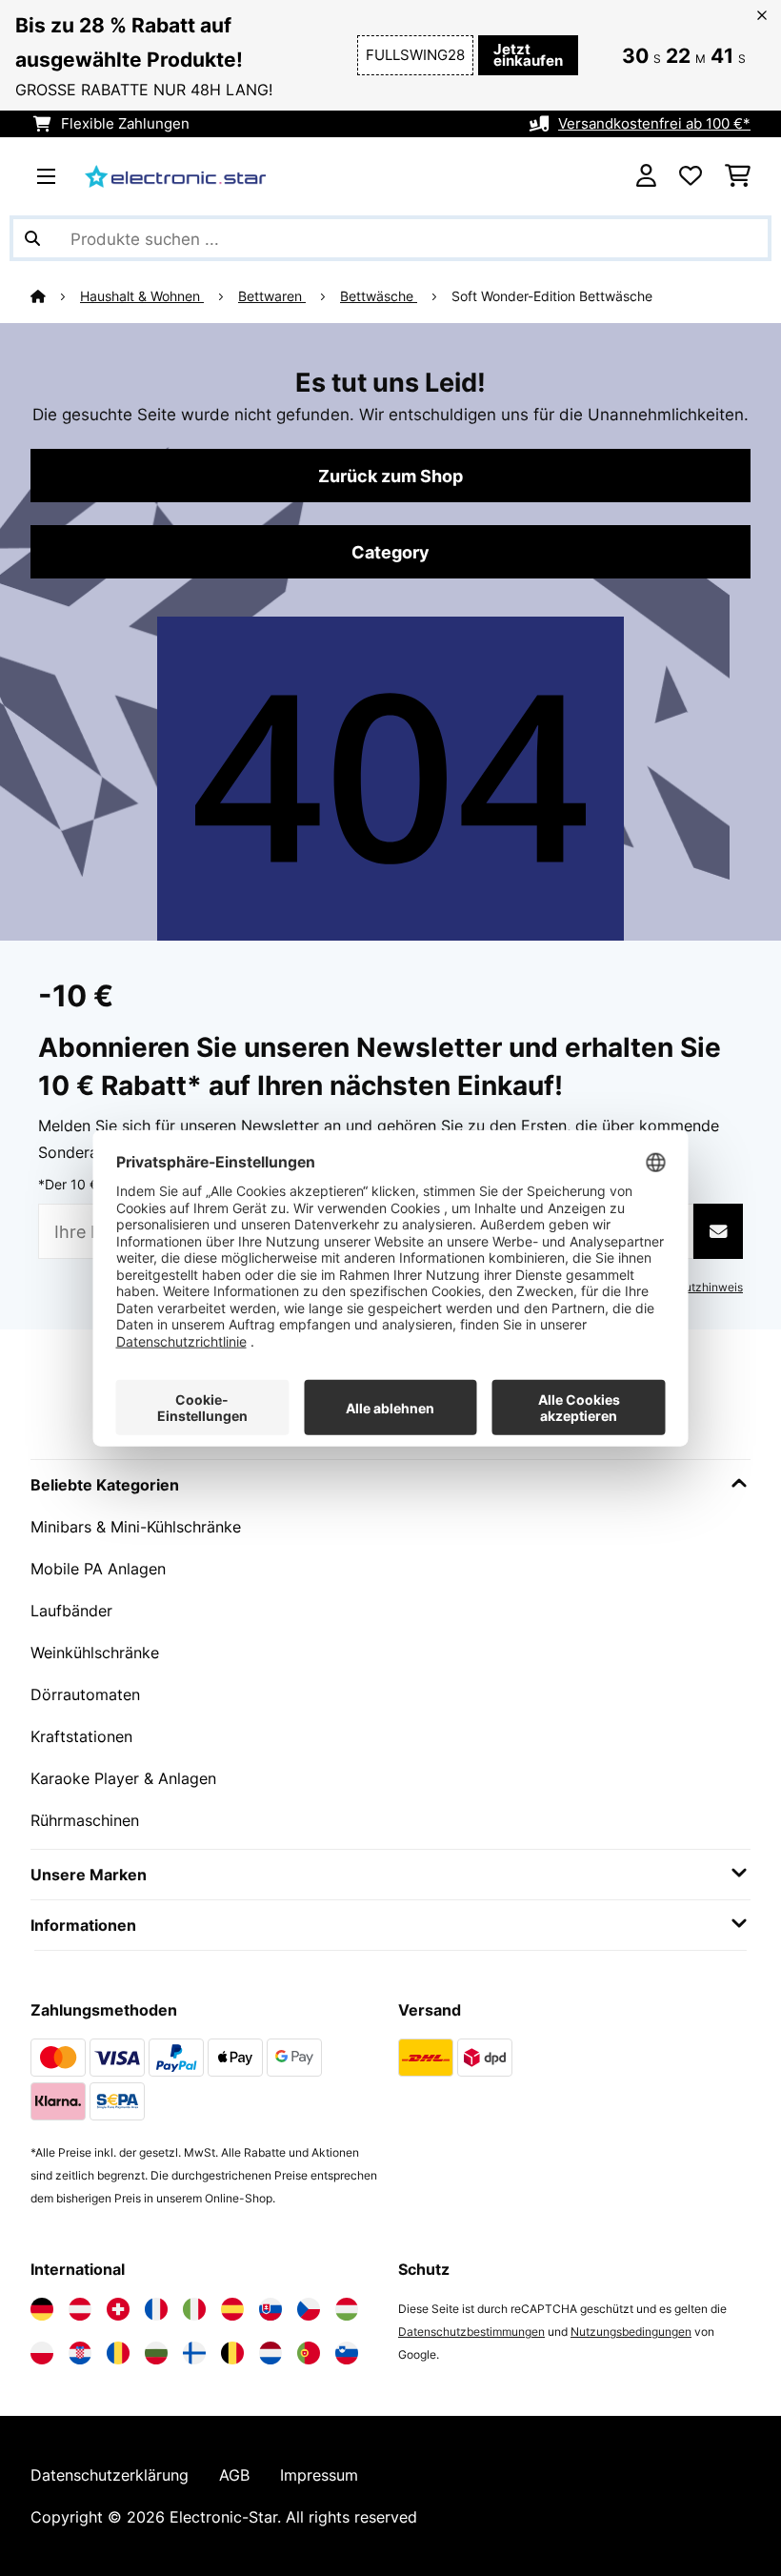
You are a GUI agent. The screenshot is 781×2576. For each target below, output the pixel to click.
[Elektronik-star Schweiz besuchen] (118, 2309)
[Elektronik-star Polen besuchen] (42, 2353)
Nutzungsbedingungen (631, 2332)
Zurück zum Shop (390, 476)
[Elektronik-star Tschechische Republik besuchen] (309, 2309)
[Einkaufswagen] (738, 176)
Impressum (319, 2475)
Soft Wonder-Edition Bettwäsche (552, 296)
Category (390, 552)
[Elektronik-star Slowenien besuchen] (347, 2353)
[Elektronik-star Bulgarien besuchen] (156, 2353)
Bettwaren (272, 296)
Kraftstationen (81, 1736)
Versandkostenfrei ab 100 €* (654, 124)
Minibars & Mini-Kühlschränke (136, 1527)
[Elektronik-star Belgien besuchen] (232, 2353)
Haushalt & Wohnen (142, 296)
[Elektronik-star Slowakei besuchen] (270, 2309)
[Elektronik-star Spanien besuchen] (232, 2309)
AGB (234, 2475)
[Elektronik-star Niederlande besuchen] (270, 2353)
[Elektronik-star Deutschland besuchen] (42, 2309)
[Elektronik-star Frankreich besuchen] (156, 2309)
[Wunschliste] (691, 176)
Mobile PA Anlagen (98, 1569)
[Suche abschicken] (32, 238)
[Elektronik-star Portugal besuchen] (309, 2353)
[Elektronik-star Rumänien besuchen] (118, 2353)
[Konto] (646, 176)
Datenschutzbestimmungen (471, 2332)
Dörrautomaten (85, 1694)
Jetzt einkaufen (528, 55)
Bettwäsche (379, 296)
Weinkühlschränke (95, 1653)
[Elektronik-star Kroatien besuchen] (80, 2353)
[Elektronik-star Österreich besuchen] (80, 2309)
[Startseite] (55, 296)
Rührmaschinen (85, 1820)
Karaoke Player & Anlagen (123, 1778)
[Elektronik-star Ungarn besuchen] (347, 2309)
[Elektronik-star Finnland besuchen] (194, 2353)
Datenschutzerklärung (110, 2475)
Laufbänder (71, 1611)
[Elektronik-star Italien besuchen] (194, 2309)
